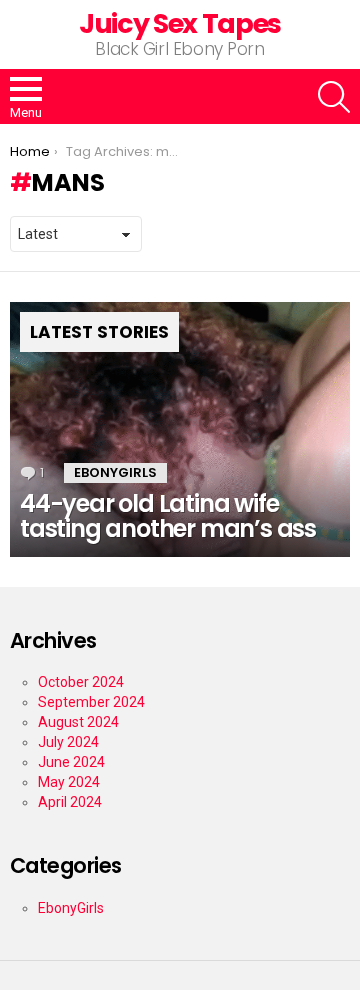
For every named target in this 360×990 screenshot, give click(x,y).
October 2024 (81, 682)
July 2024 (68, 742)
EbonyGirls (115, 472)
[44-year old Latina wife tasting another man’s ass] (180, 429)
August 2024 (78, 722)
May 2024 (69, 782)
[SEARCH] (334, 97)
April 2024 (70, 802)
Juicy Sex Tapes (180, 23)
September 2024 (91, 702)
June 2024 (71, 762)
